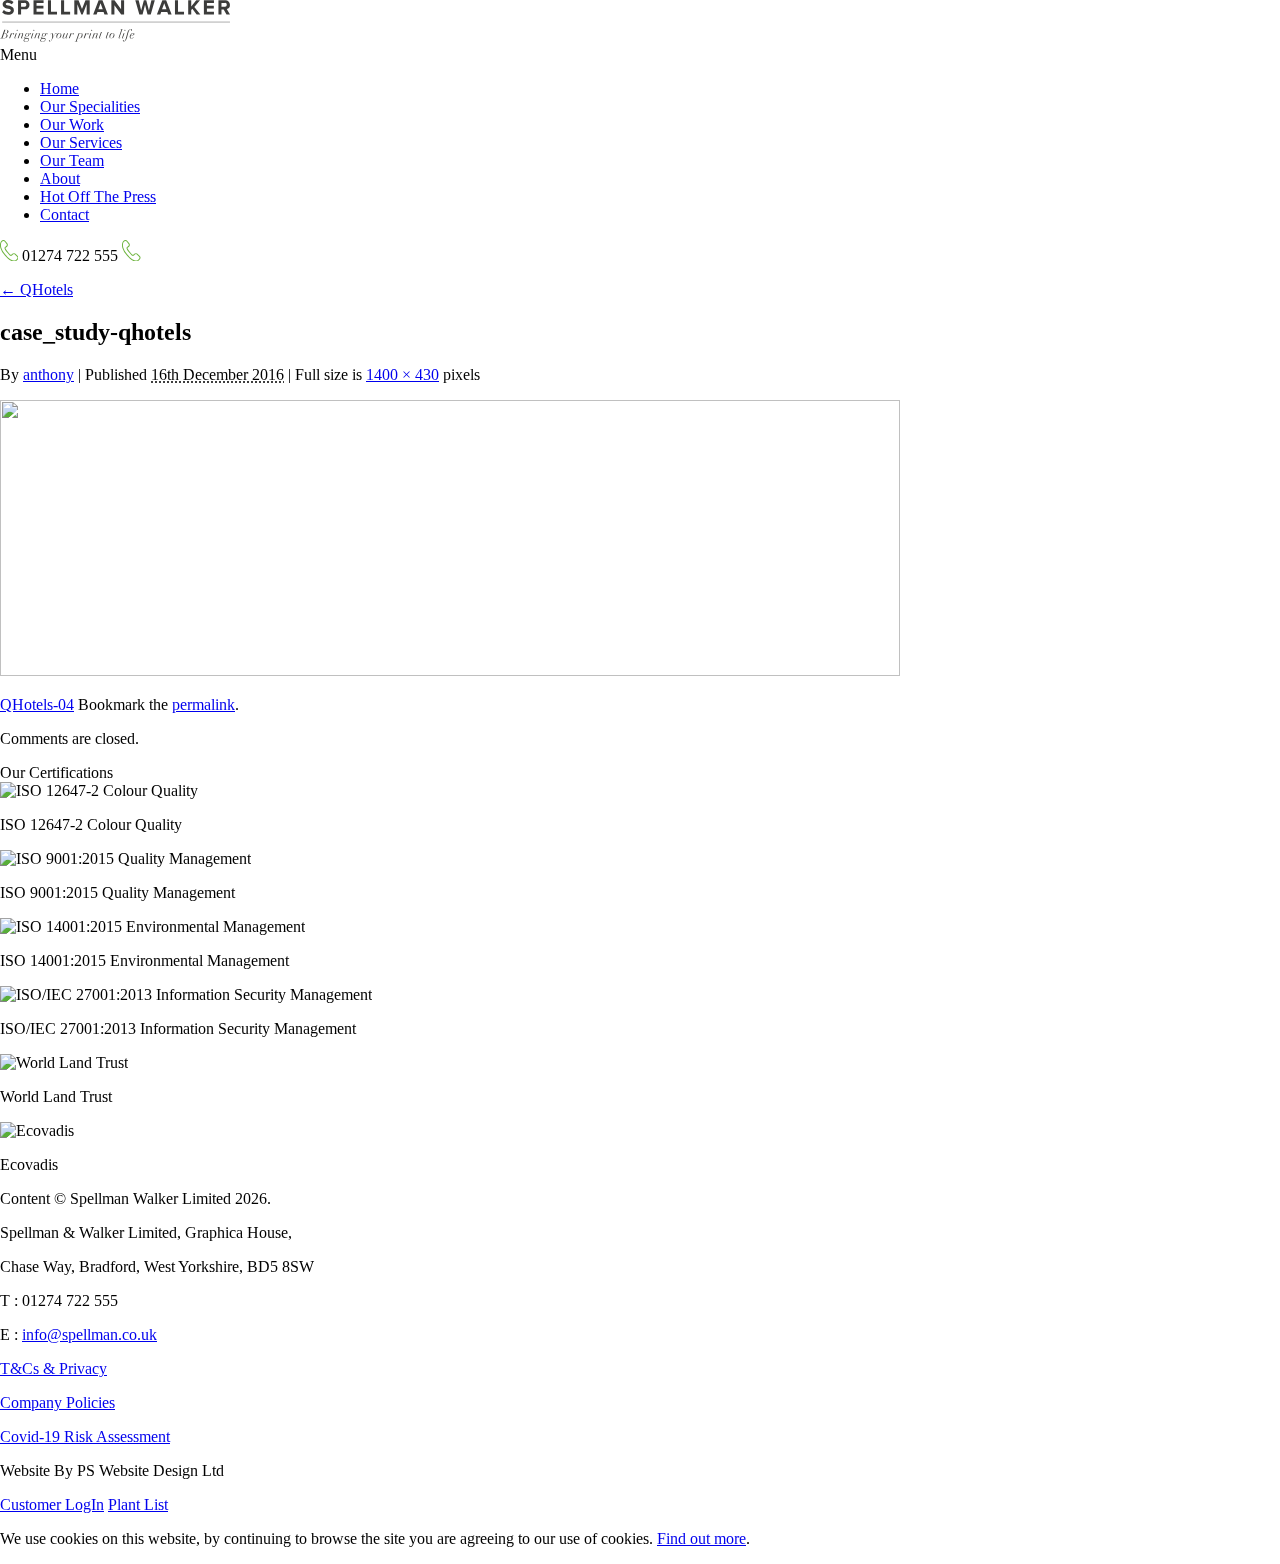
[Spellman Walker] (115, 36)
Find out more (701, 1538)
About (60, 178)
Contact (64, 214)
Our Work (72, 124)
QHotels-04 (37, 704)
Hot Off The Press (98, 196)
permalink (203, 704)
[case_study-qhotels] (450, 670)
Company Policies (57, 1402)
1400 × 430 (402, 374)
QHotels (36, 289)
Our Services (81, 142)
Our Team (72, 160)
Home (59, 88)
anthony (48, 374)
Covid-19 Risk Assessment (85, 1436)
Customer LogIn (52, 1504)
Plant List (138, 1504)
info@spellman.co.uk (89, 1334)
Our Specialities (90, 106)
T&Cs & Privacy (53, 1368)
